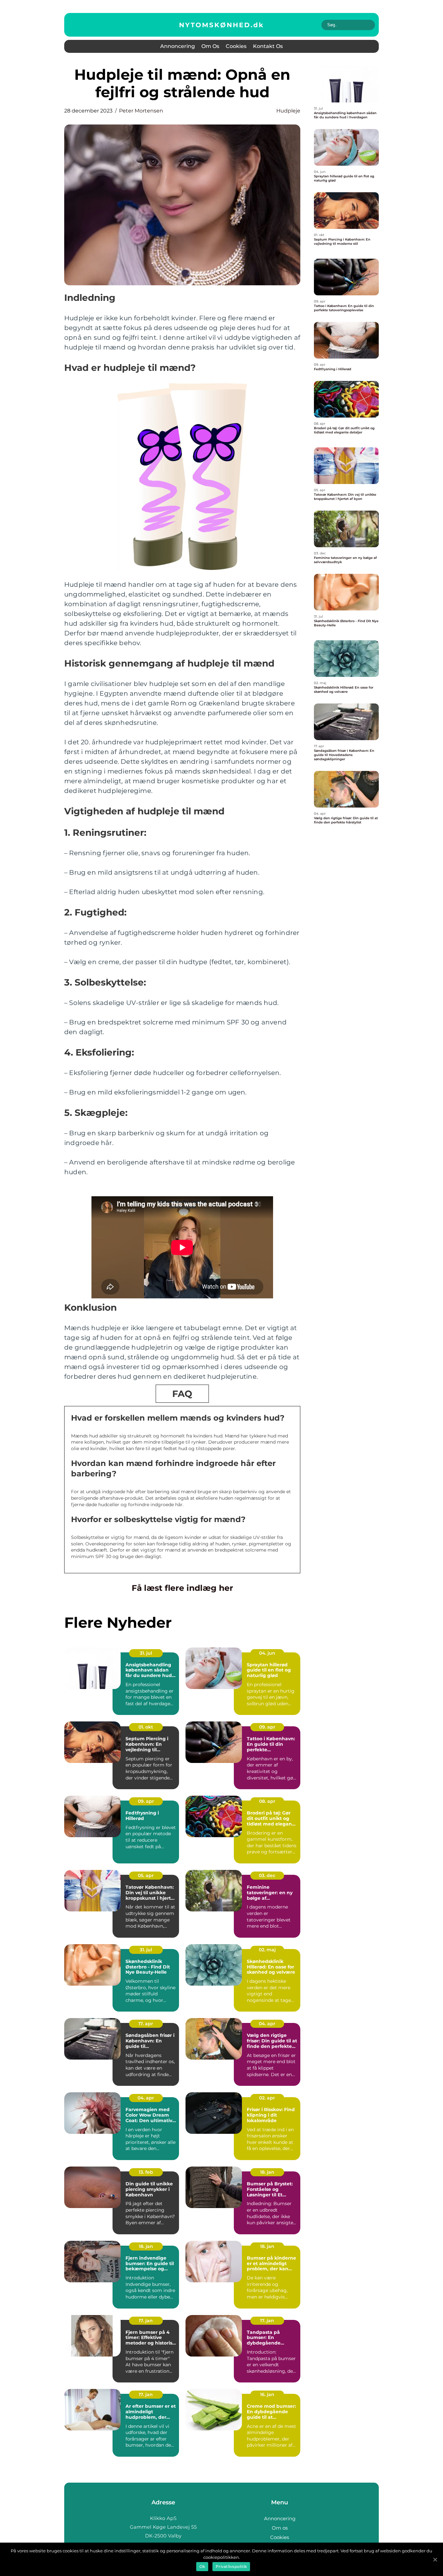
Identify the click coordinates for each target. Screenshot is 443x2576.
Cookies (236, 46)
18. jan (267, 2172)
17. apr (146, 2024)
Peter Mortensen (141, 111)
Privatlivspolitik (231, 2566)
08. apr (267, 1801)
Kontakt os (268, 46)
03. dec (267, 1875)
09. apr (267, 1727)
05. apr (146, 1875)
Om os (210, 46)
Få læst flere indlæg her (182, 1588)
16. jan (267, 2394)
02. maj (267, 1950)
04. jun (267, 1653)
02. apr (267, 2098)
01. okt (146, 1727)
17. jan (146, 2321)
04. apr (267, 2024)
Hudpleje (288, 111)
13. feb (146, 2172)
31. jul (146, 1653)
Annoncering (178, 46)
